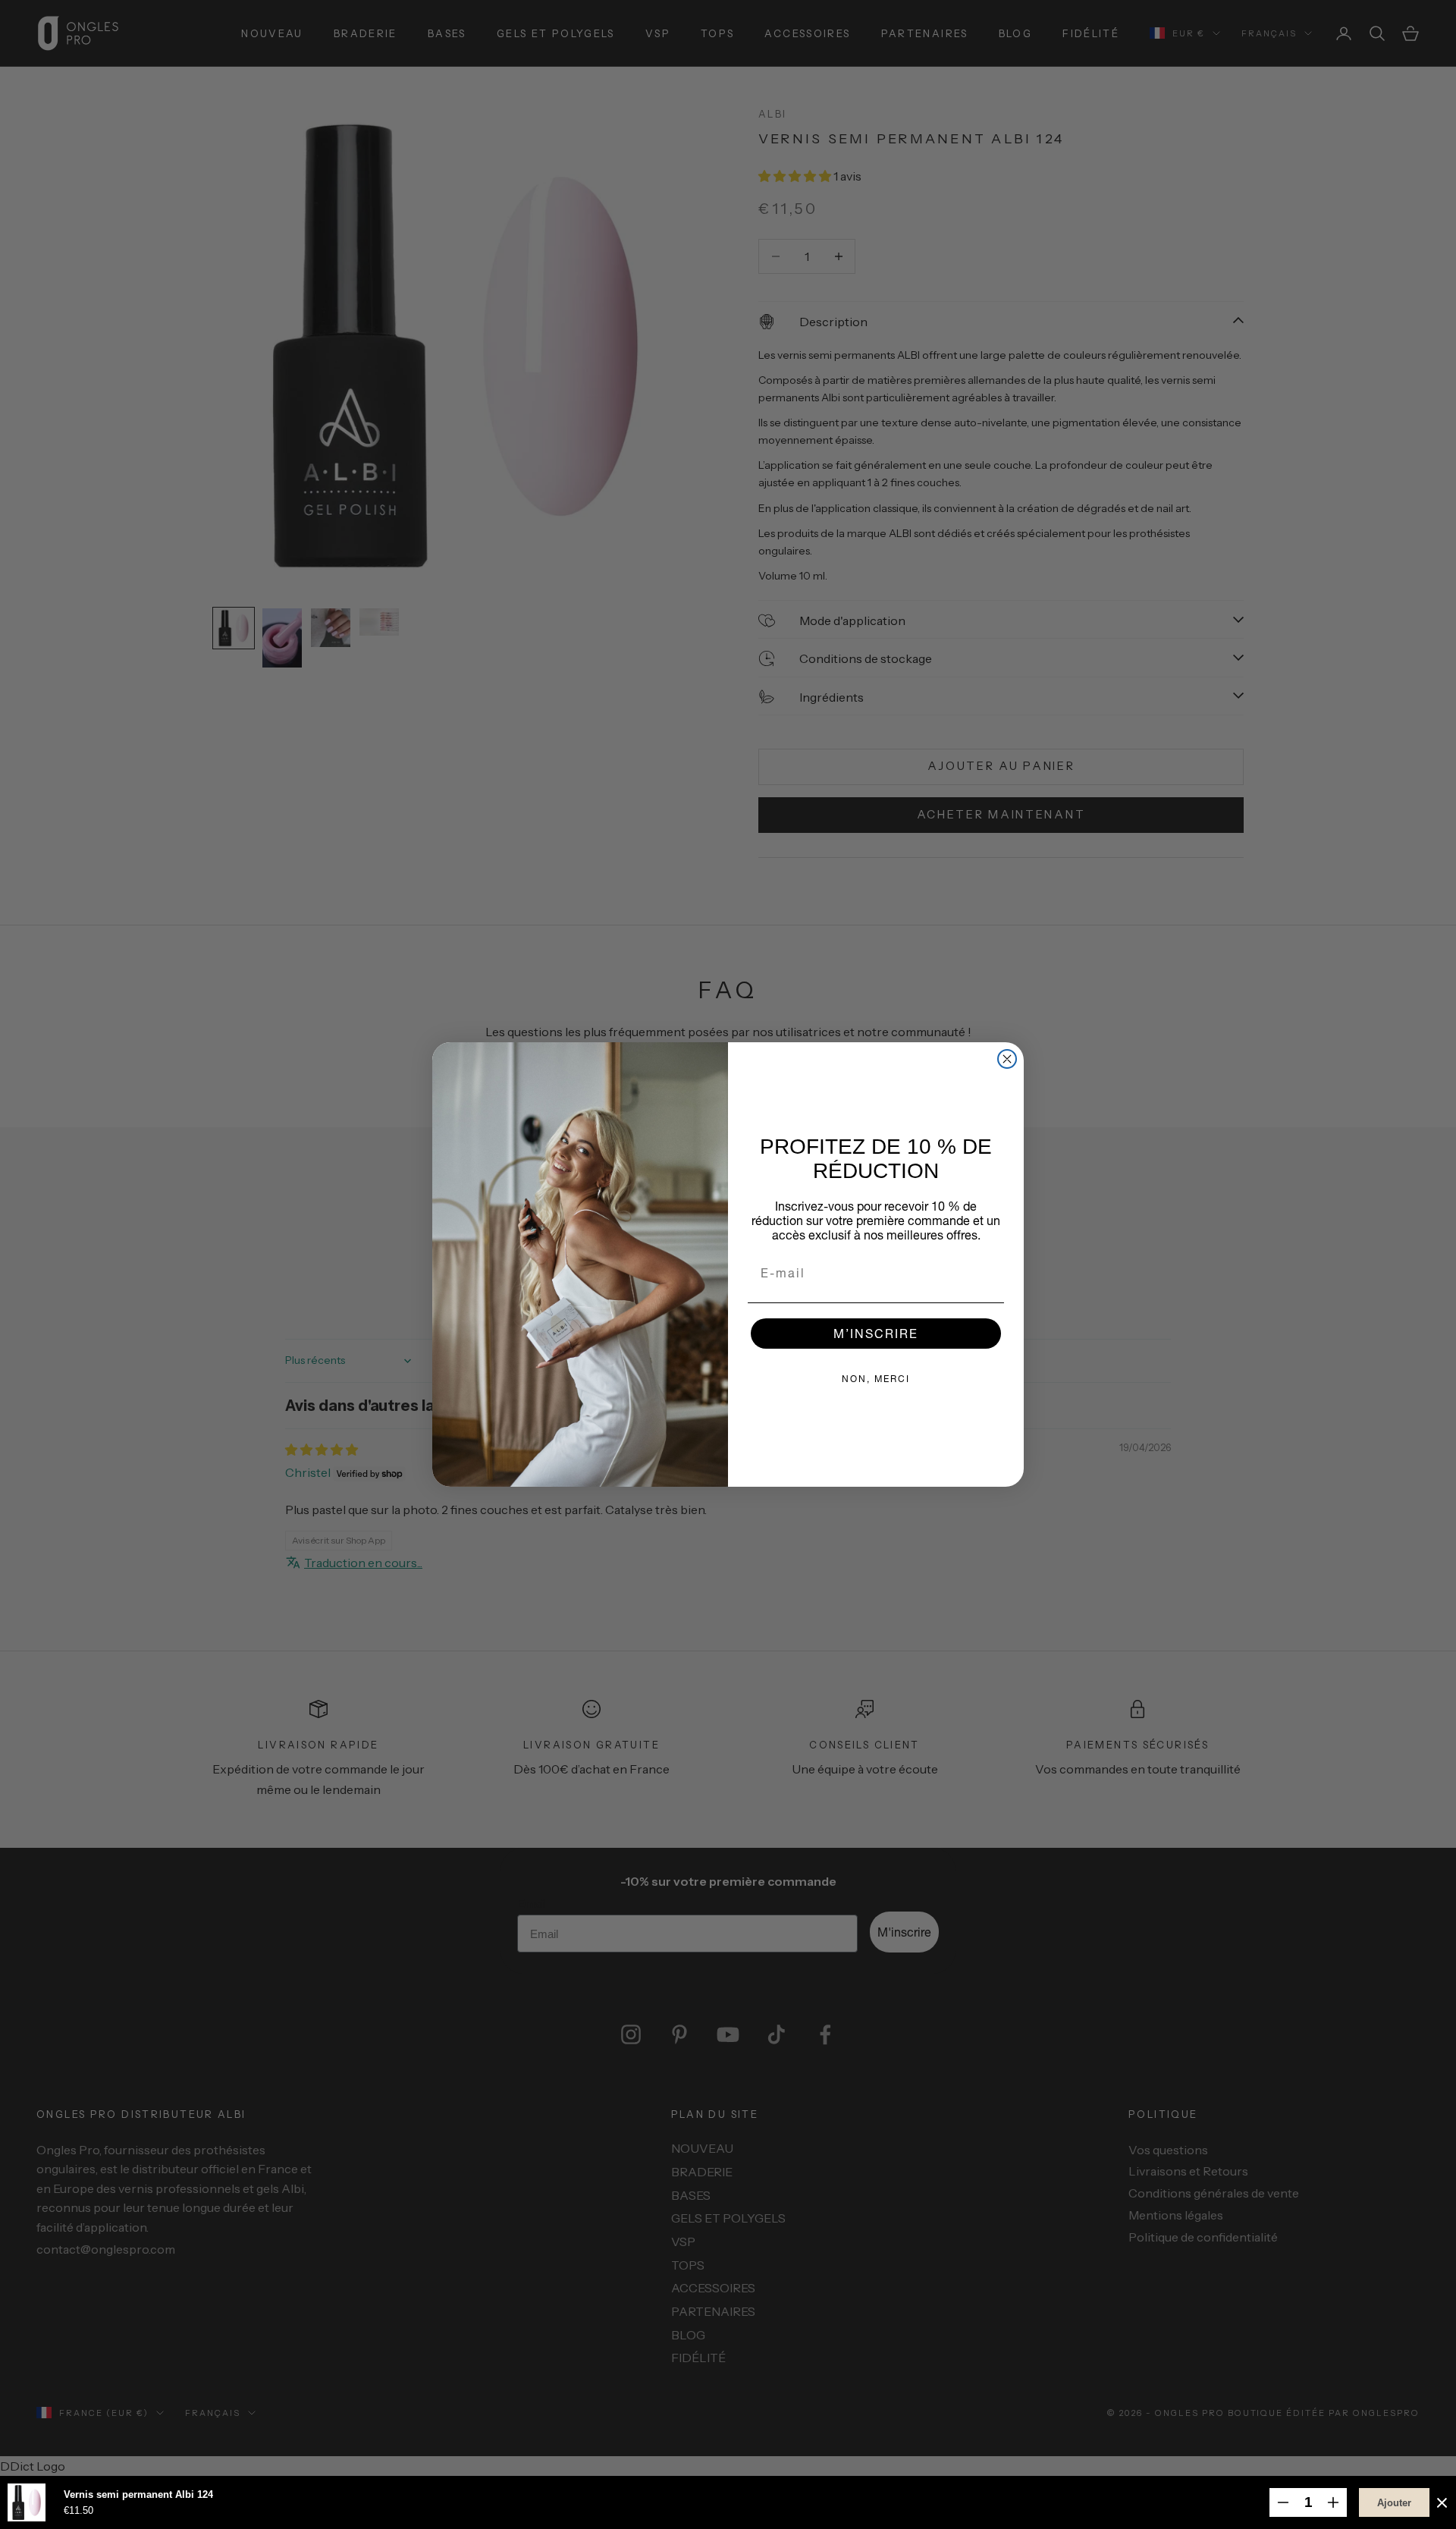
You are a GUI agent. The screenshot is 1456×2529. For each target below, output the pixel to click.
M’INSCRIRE (876, 1333)
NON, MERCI (876, 1379)
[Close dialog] (1007, 1059)
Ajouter (1394, 2503)
